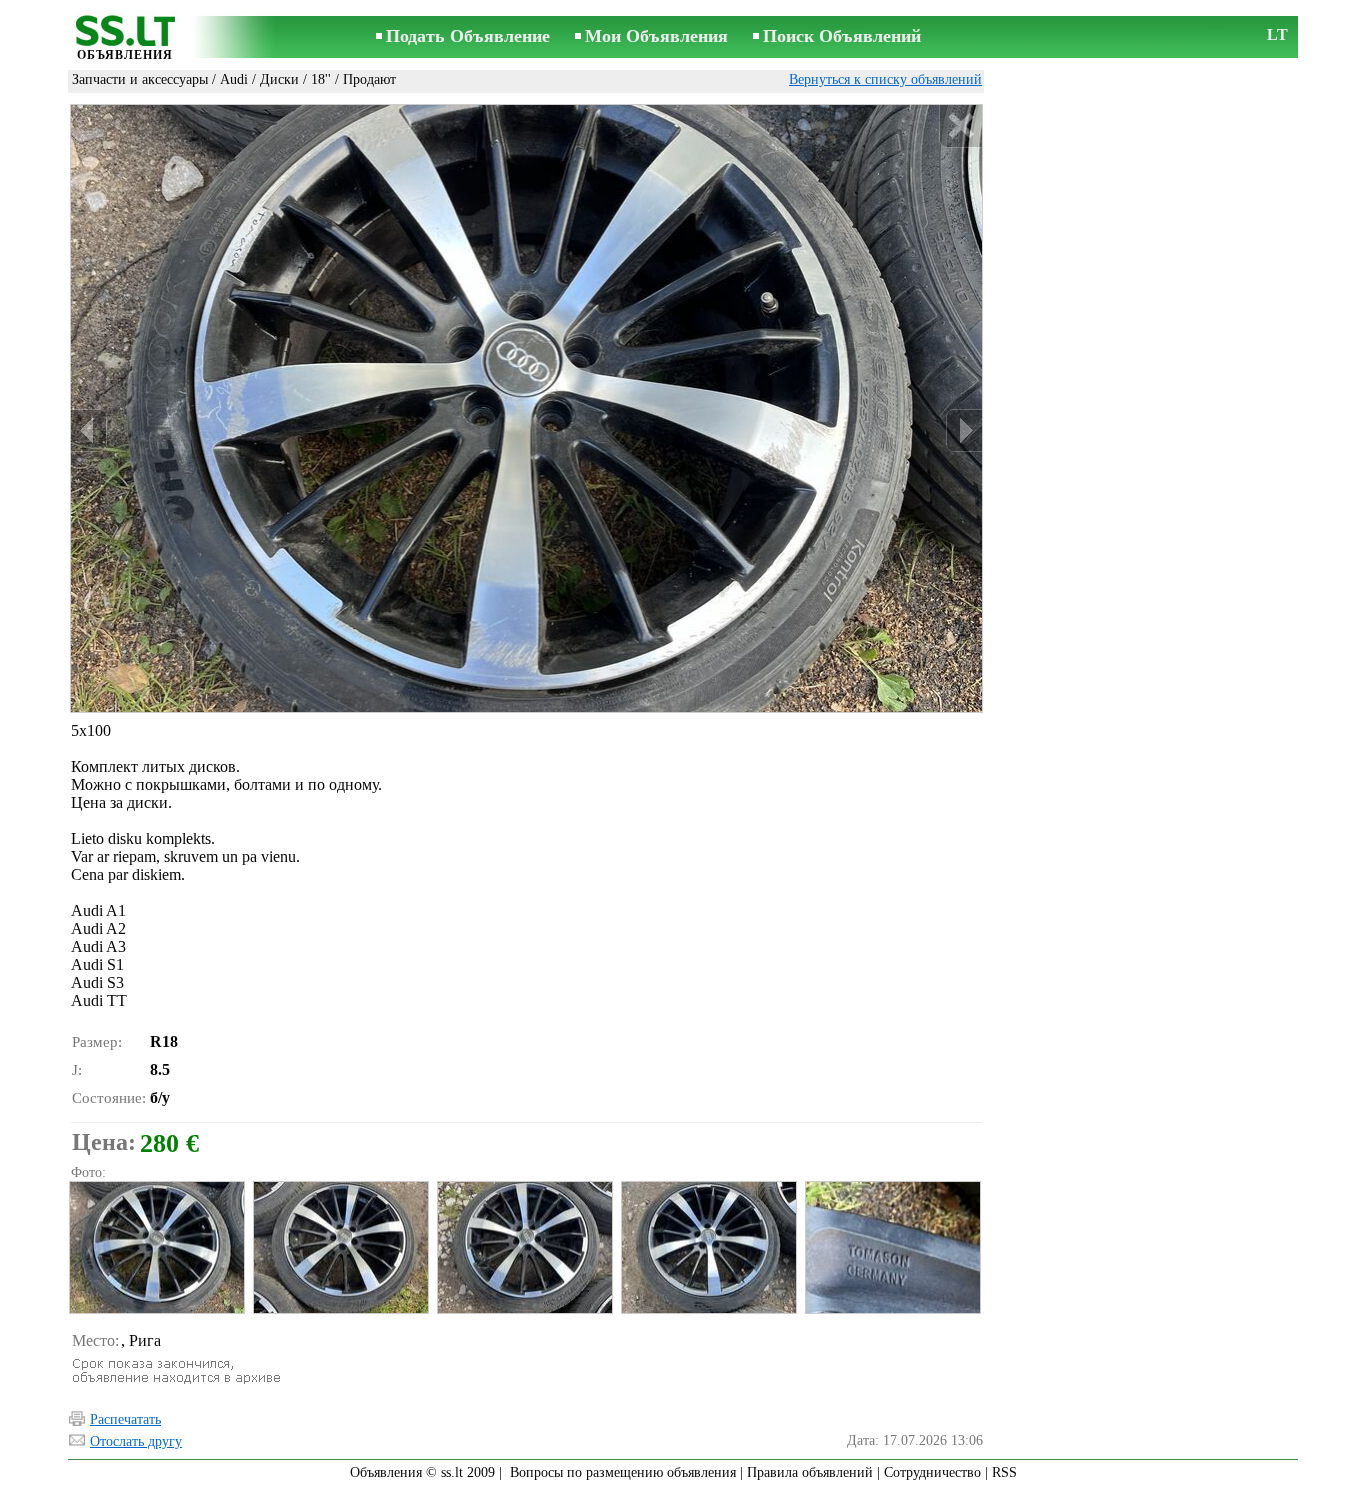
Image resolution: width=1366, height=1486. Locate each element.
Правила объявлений (810, 1472)
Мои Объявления (656, 36)
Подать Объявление (468, 36)
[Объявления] (125, 38)
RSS (1004, 1472)
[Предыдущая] (89, 430)
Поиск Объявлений (842, 36)
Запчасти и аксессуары (140, 79)
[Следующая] (964, 430)
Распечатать (125, 1419)
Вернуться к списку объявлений (885, 79)
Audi (234, 79)
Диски (279, 79)
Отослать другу (136, 1441)
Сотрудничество (932, 1472)
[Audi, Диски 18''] (156, 1247)
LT (1277, 34)
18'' (321, 79)
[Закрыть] (960, 126)
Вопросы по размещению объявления (623, 1472)
